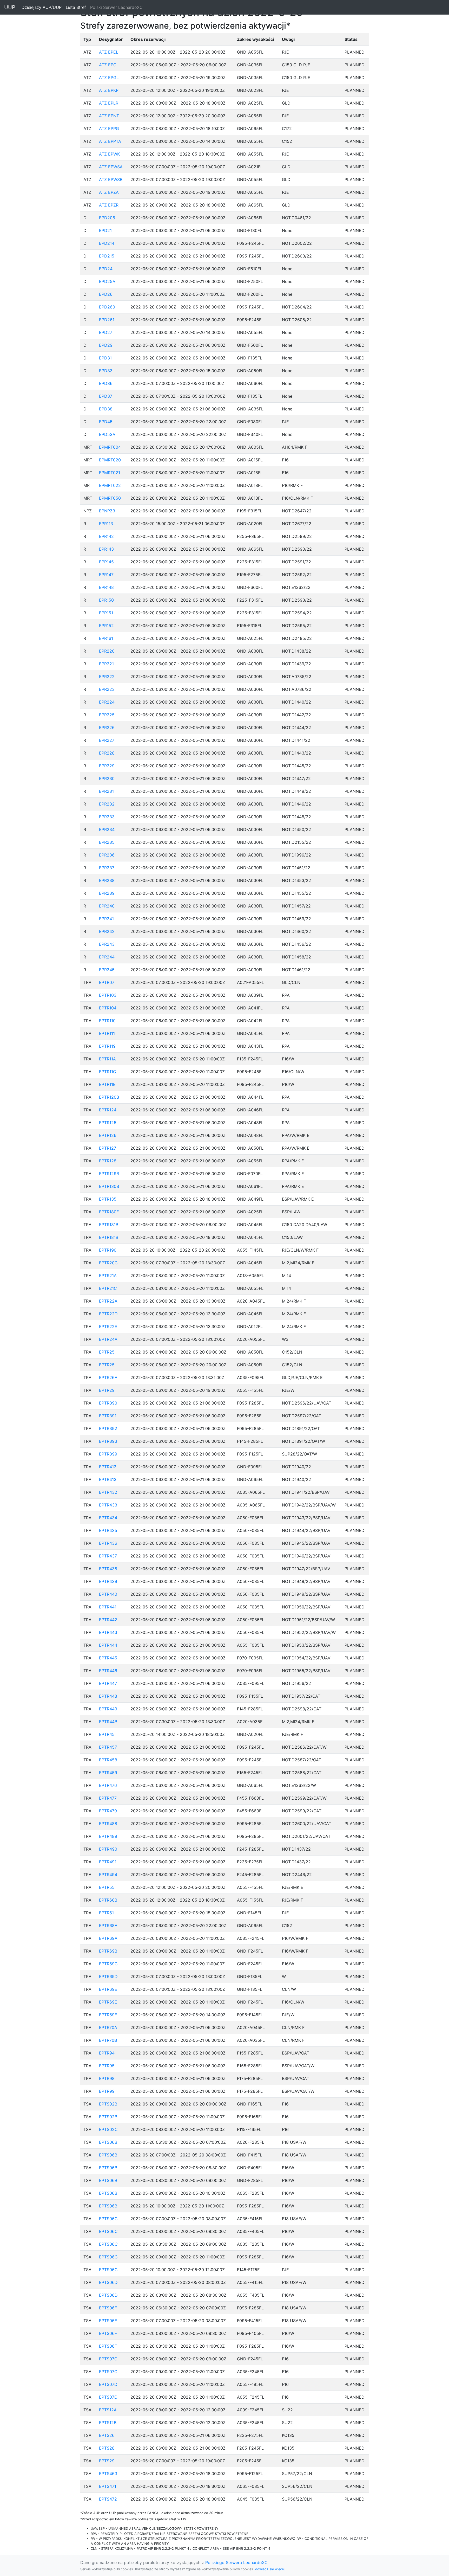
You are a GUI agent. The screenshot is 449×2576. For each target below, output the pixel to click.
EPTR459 (108, 1773)
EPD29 (106, 345)
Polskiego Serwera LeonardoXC (236, 2562)
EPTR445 (108, 1658)
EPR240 (107, 906)
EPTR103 (108, 995)
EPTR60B (108, 1900)
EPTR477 (108, 1798)
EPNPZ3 (107, 511)
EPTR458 (108, 1760)
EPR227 (107, 740)
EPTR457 (108, 1747)
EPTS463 (108, 2474)
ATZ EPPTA (110, 141)
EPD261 (107, 320)
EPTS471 (108, 2486)
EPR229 (107, 766)
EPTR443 (108, 1632)
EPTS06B (108, 2142)
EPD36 (106, 383)
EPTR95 (107, 2066)
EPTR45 (107, 1734)
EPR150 (106, 600)
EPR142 (106, 536)
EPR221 (106, 664)
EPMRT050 (110, 498)
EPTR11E (107, 1084)
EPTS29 (107, 2461)
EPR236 (107, 855)
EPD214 (107, 243)
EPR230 (107, 778)
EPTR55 (107, 1887)
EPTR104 (108, 1008)
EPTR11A (107, 1059)
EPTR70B (108, 2040)
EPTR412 (108, 1467)
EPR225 (107, 715)
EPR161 (106, 638)
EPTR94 (107, 2053)
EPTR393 (108, 1441)
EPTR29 (107, 1390)
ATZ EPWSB (111, 179)
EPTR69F (108, 2015)
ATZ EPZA (109, 192)
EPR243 (107, 944)
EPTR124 (108, 1110)
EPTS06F (108, 2308)
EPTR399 (108, 1454)
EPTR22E (108, 1326)
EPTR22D (108, 1314)
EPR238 (107, 880)
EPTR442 (108, 1620)
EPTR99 (107, 2091)
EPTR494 (108, 1875)
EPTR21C (108, 1288)
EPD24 (106, 269)
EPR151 (106, 613)
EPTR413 (108, 1479)
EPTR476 (108, 1785)
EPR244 (107, 957)
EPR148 (106, 587)
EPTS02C (108, 2129)
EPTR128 (108, 1161)
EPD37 (106, 396)
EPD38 (106, 409)
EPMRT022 (110, 485)
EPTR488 (108, 1824)
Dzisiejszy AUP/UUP (43, 7)
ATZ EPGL (109, 65)
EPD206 (107, 218)
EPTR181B (109, 1225)
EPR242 (107, 931)
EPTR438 (108, 1569)
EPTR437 (108, 1556)
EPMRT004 (110, 447)
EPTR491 (108, 1862)
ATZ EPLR (109, 103)
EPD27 (106, 332)
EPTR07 (107, 982)
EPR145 (106, 562)
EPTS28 (107, 2448)
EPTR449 (108, 1709)
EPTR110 (107, 1021)
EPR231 (106, 791)
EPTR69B (108, 1951)
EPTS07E (108, 2397)
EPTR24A (108, 1339)
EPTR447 (108, 1683)
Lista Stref (77, 7)
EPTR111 (107, 1033)
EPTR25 (107, 1352)
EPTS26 (107, 2435)
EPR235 (107, 842)
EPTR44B (108, 1722)
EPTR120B (109, 1097)
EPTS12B (108, 2423)
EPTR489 (108, 1836)
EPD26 (106, 294)
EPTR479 (108, 1811)
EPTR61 (106, 1913)
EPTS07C (108, 2359)
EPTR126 (108, 1135)
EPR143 (106, 549)
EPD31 (105, 358)
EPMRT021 (110, 473)
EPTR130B (109, 1186)
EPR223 (107, 689)
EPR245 (107, 970)
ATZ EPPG (109, 128)
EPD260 (107, 307)
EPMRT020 (110, 460)
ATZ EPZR (109, 205)
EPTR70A (108, 2027)
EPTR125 (108, 1123)
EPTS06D (108, 2282)
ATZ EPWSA (111, 167)
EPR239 (107, 893)
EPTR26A (108, 1377)
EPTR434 (108, 1518)
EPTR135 (108, 1199)
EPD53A (107, 434)
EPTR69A (108, 1938)
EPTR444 (108, 1645)
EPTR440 (108, 1594)
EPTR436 (108, 1543)
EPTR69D (108, 1976)
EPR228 (107, 753)
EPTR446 (108, 1671)
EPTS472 (108, 2499)
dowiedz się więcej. (270, 2569)
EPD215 (107, 256)
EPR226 (107, 727)
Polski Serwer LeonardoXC (116, 7)
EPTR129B (109, 1174)
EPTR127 (108, 1148)
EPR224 (107, 702)
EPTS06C (108, 2219)
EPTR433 (108, 1505)
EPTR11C (108, 1072)
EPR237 (107, 868)
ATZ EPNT (109, 116)
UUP (10, 7)
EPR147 (106, 575)
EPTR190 (108, 1250)
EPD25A (107, 281)
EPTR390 (108, 1403)
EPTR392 (108, 1428)
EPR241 (106, 919)
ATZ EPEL (109, 52)
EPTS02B (108, 2104)
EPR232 (107, 804)
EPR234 (107, 829)
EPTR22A (108, 1301)
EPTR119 (107, 1046)
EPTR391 (108, 1416)
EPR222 (107, 677)
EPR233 (107, 817)
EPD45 (106, 422)
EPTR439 (108, 1581)
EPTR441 (108, 1607)
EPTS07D (108, 2384)
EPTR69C (108, 1964)
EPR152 (106, 626)
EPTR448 (108, 1696)
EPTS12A (108, 2410)
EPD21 (105, 230)
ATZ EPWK (109, 154)
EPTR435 (108, 1530)
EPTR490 (108, 1849)
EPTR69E (108, 1989)
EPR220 (107, 651)
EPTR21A (108, 1276)
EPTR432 (108, 1492)
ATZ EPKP (109, 90)
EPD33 (106, 371)
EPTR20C (108, 1263)
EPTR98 (107, 2078)
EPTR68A (108, 1925)
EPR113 (106, 524)
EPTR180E (109, 1212)
